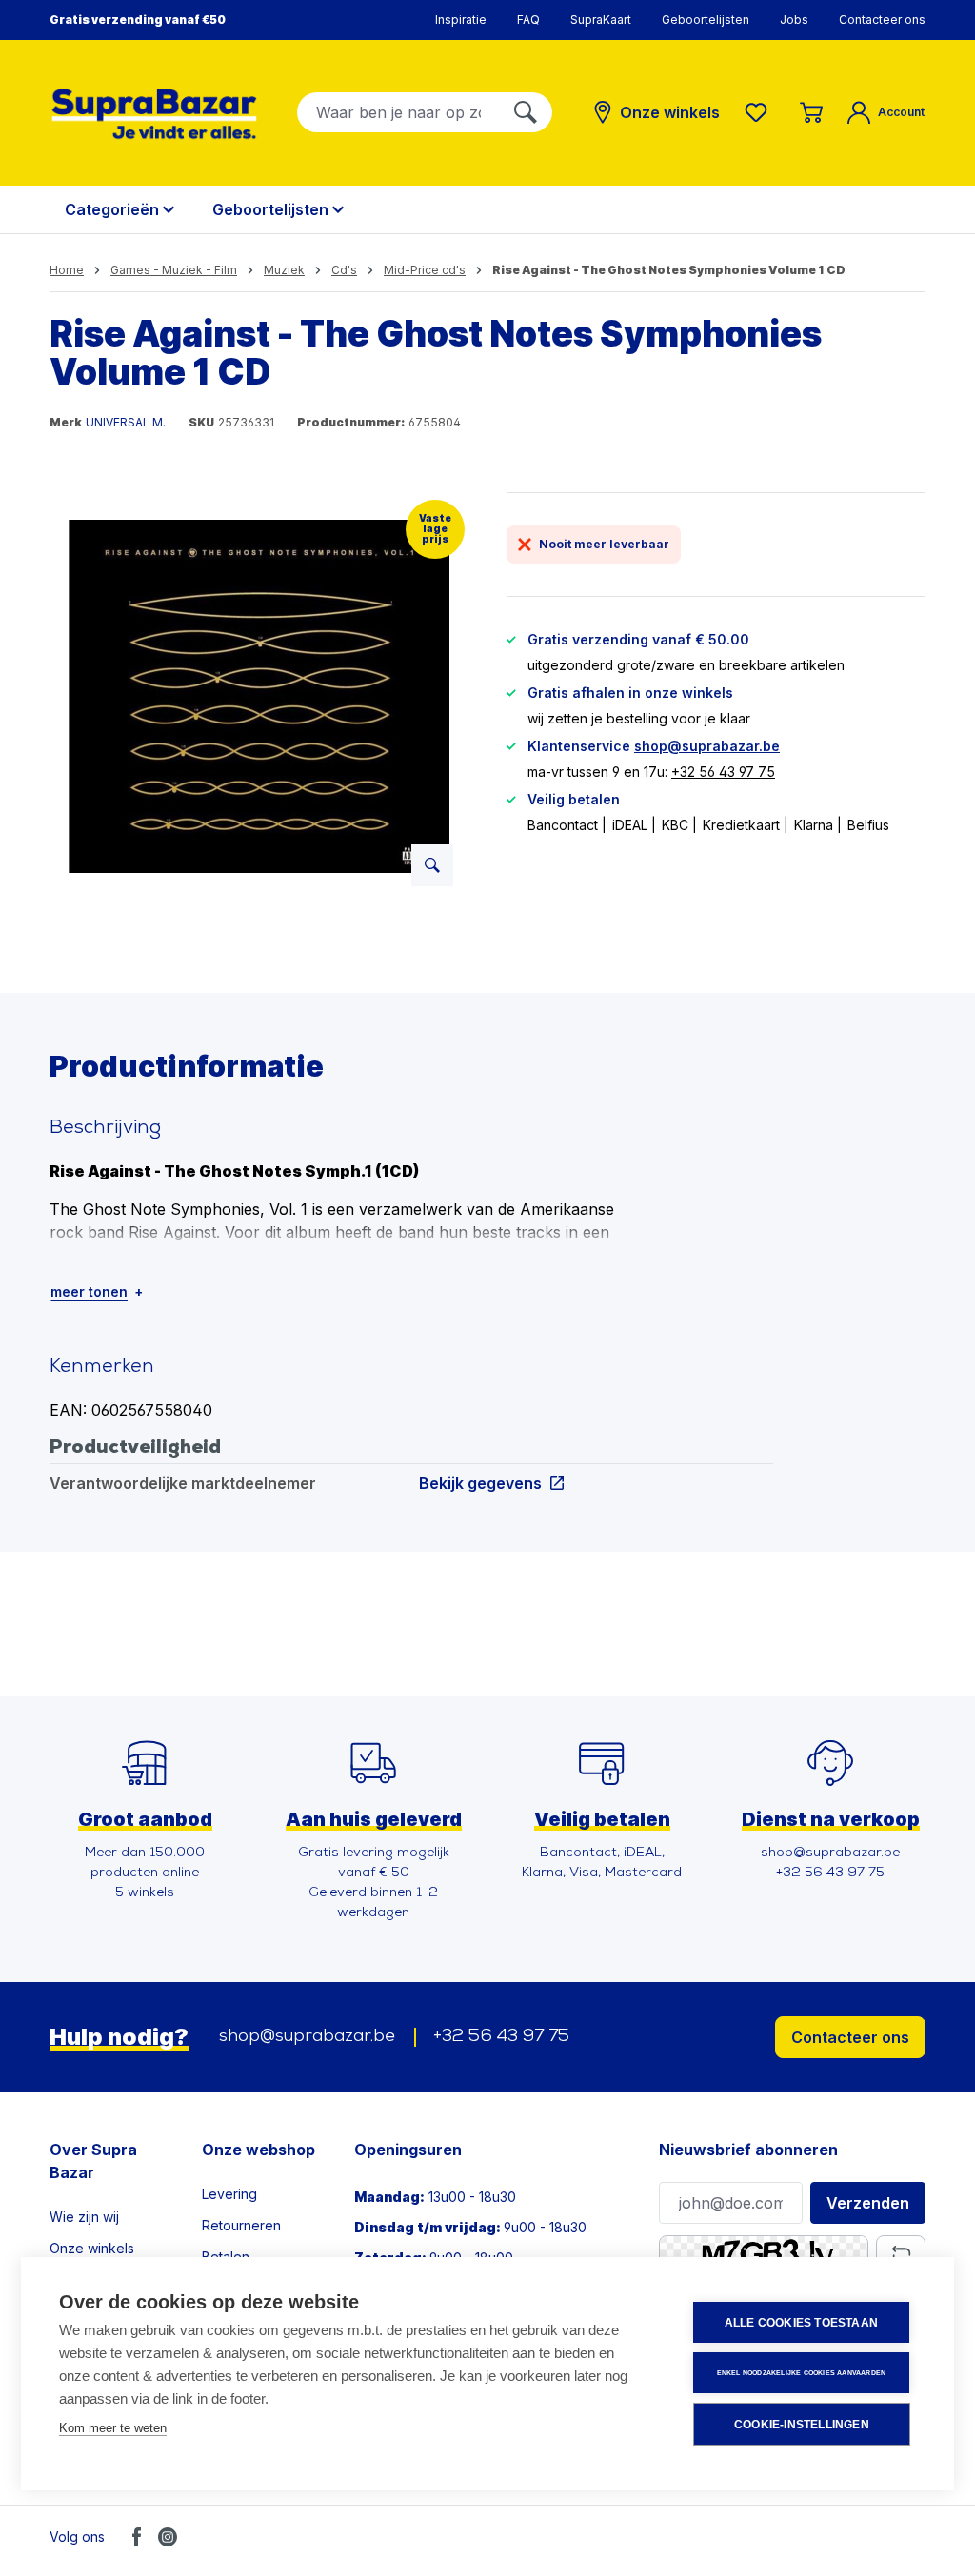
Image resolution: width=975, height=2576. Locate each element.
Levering (229, 2194)
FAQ (528, 20)
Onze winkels (92, 2248)
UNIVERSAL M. (126, 422)
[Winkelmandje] (811, 112)
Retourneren (241, 2225)
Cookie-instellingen (802, 2425)
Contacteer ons (882, 20)
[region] (259, 697)
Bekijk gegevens (480, 1483)
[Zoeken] (526, 112)
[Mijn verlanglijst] (760, 112)
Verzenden (868, 2203)
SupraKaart (601, 20)
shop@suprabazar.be (707, 746)
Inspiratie (461, 20)
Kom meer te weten (113, 2428)
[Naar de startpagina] (154, 114)
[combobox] (398, 112)
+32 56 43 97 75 (723, 772)
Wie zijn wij (84, 2217)
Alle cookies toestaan (801, 2323)
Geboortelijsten (706, 20)
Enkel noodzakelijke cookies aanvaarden (802, 2373)
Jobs (794, 20)
